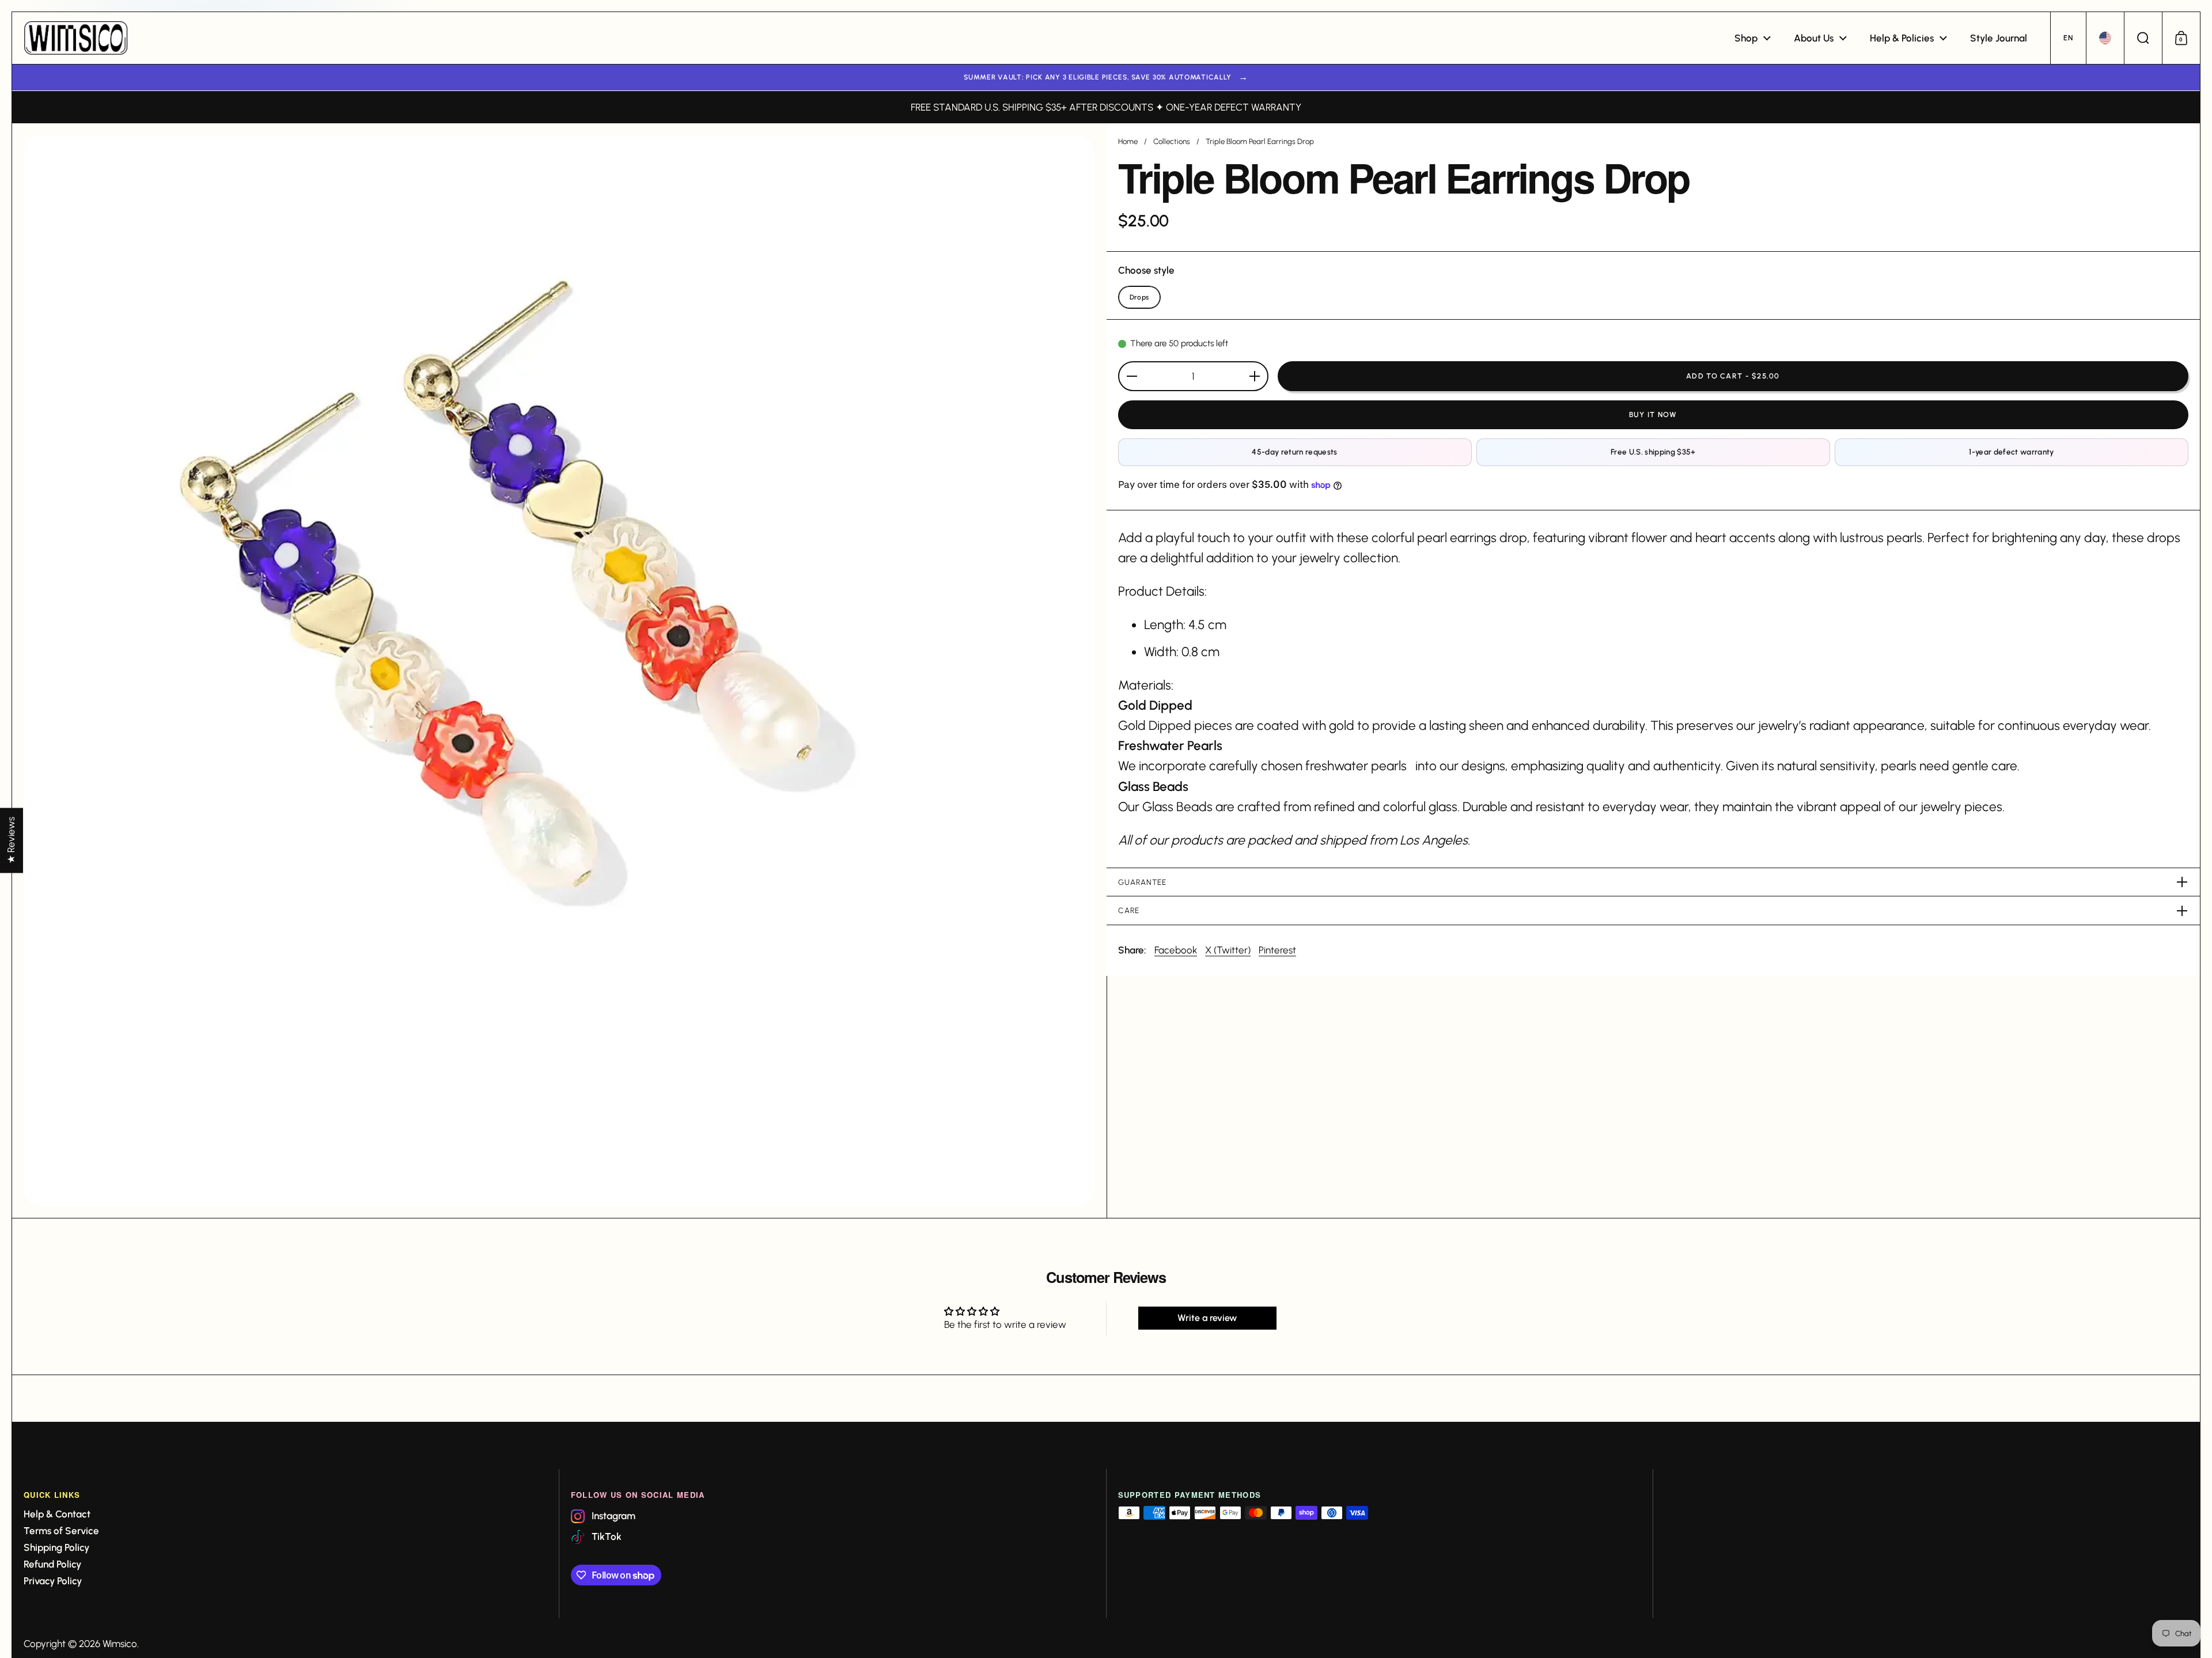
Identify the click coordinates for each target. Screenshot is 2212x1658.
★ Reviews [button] (11, 840)
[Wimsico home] (76, 38)
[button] (2068, 38)
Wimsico (120, 1644)
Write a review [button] (1207, 1318)
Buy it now (1653, 415)
